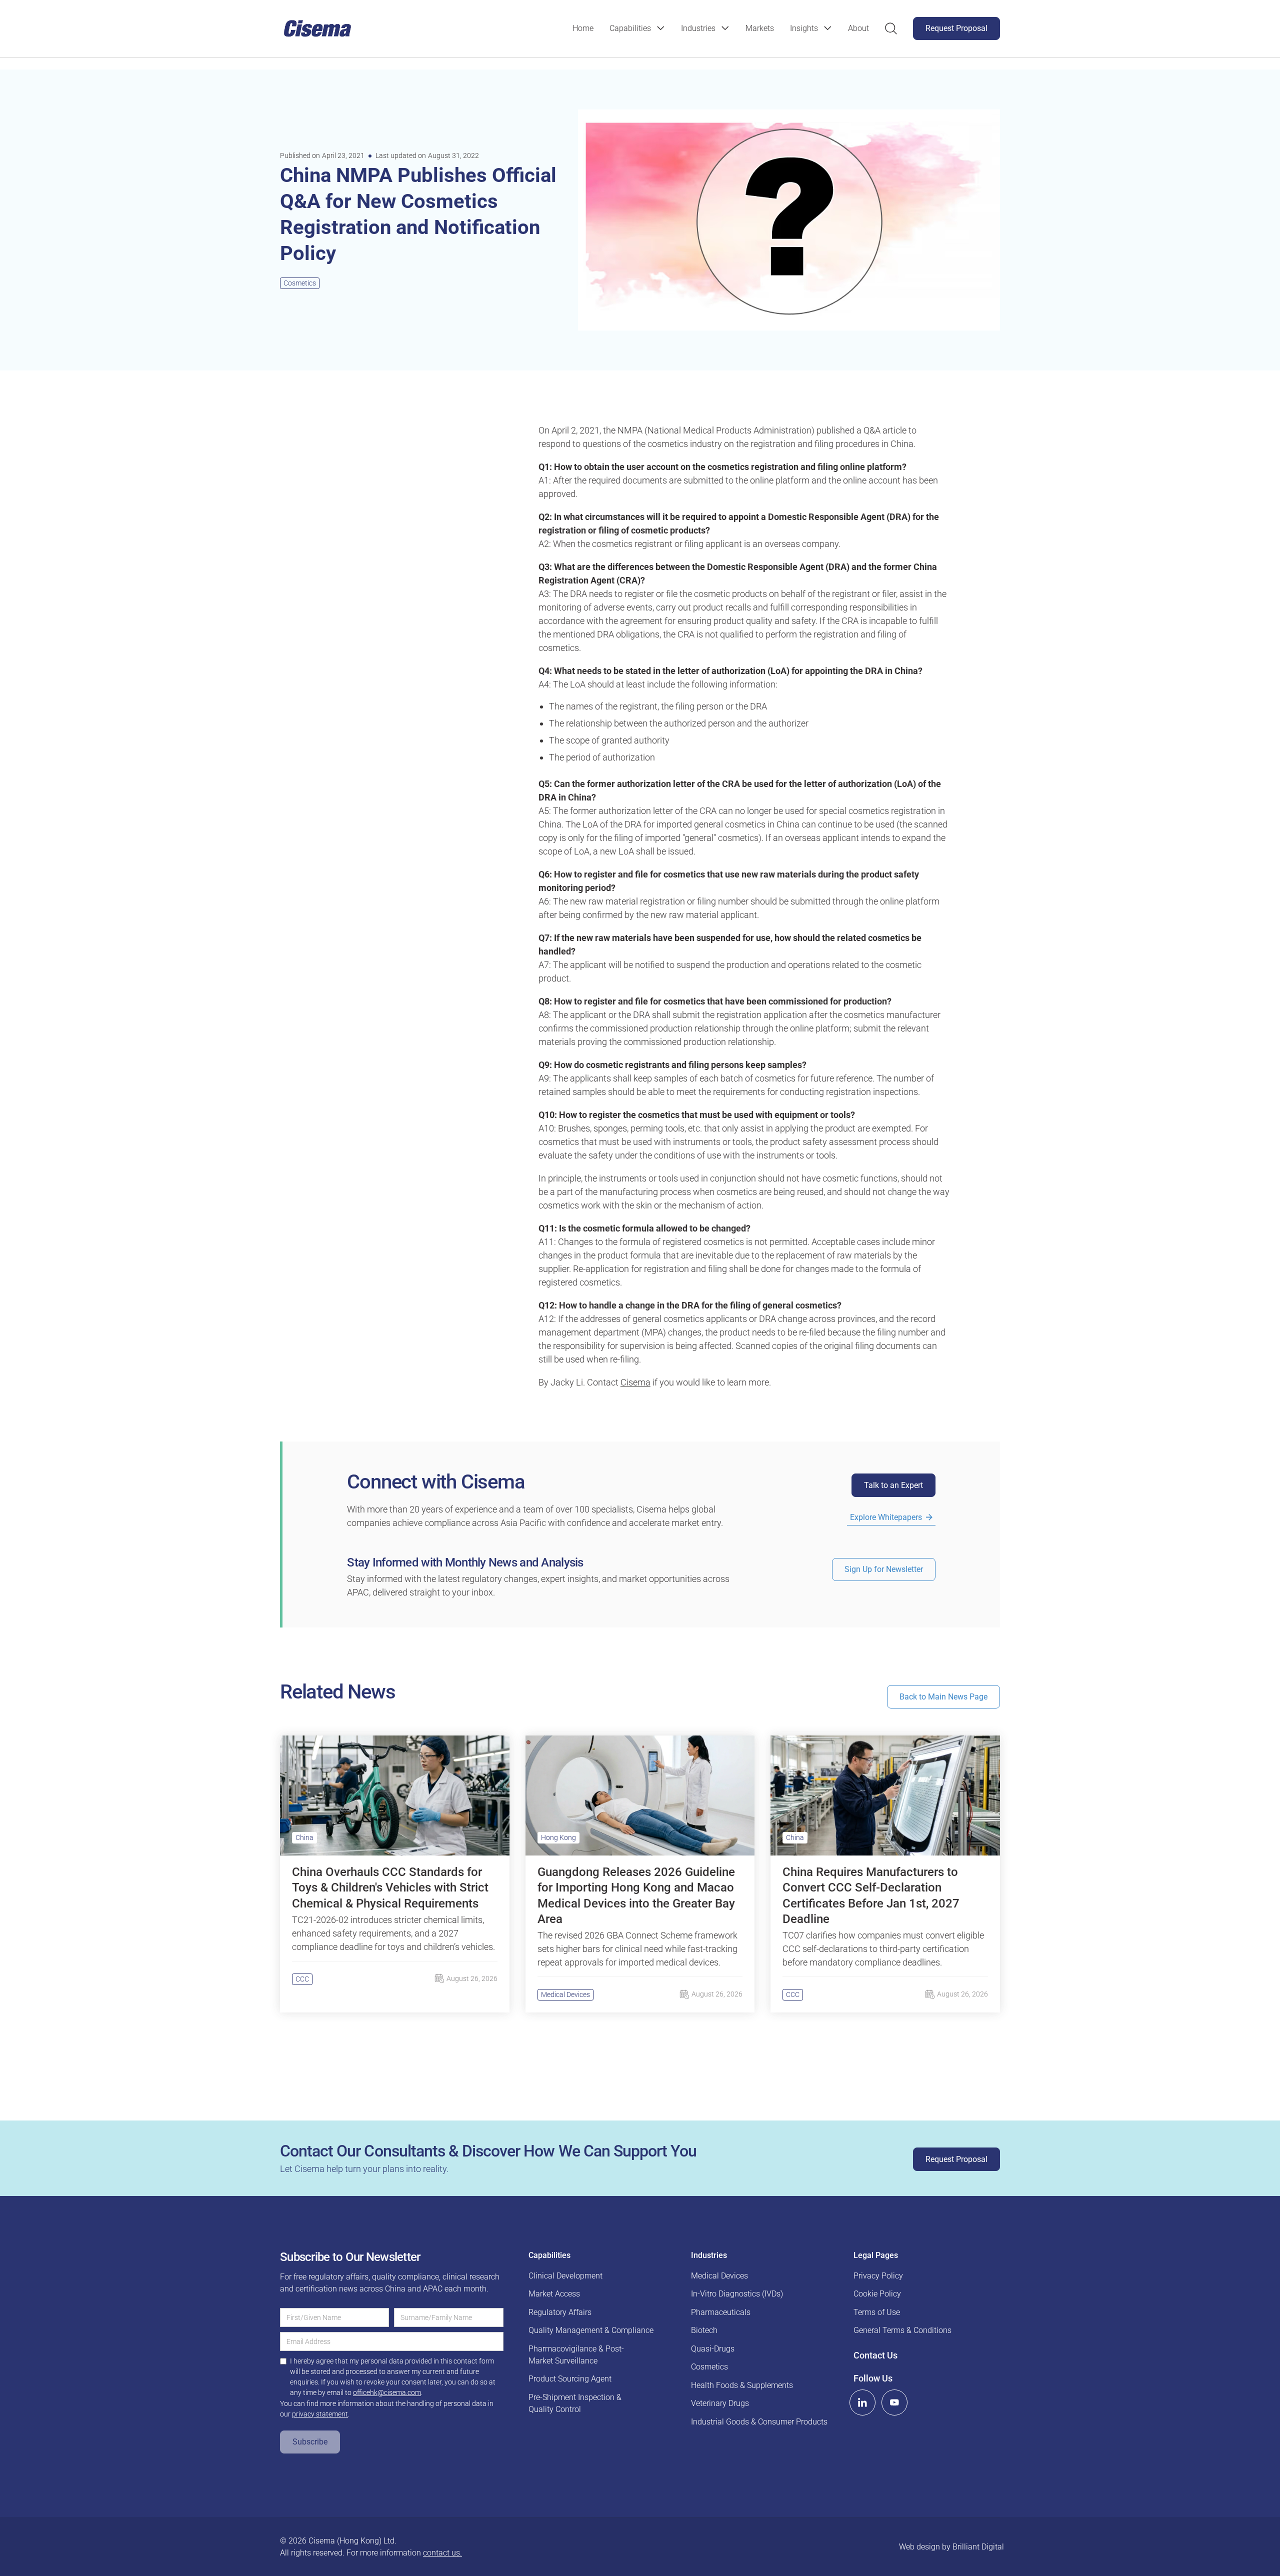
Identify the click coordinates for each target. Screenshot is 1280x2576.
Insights (804, 28)
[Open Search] (891, 28)
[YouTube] (894, 2402)
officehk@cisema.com (387, 2392)
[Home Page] (317, 28)
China (304, 1837)
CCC (302, 1979)
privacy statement (320, 2414)
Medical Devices (565, 1994)
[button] (637, 28)
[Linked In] (862, 2402)
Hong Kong (558, 1837)
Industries (698, 28)
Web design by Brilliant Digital (951, 2547)
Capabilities (630, 28)
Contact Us (875, 2355)
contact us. (442, 2553)
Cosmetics (300, 283)
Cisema (635, 1382)
